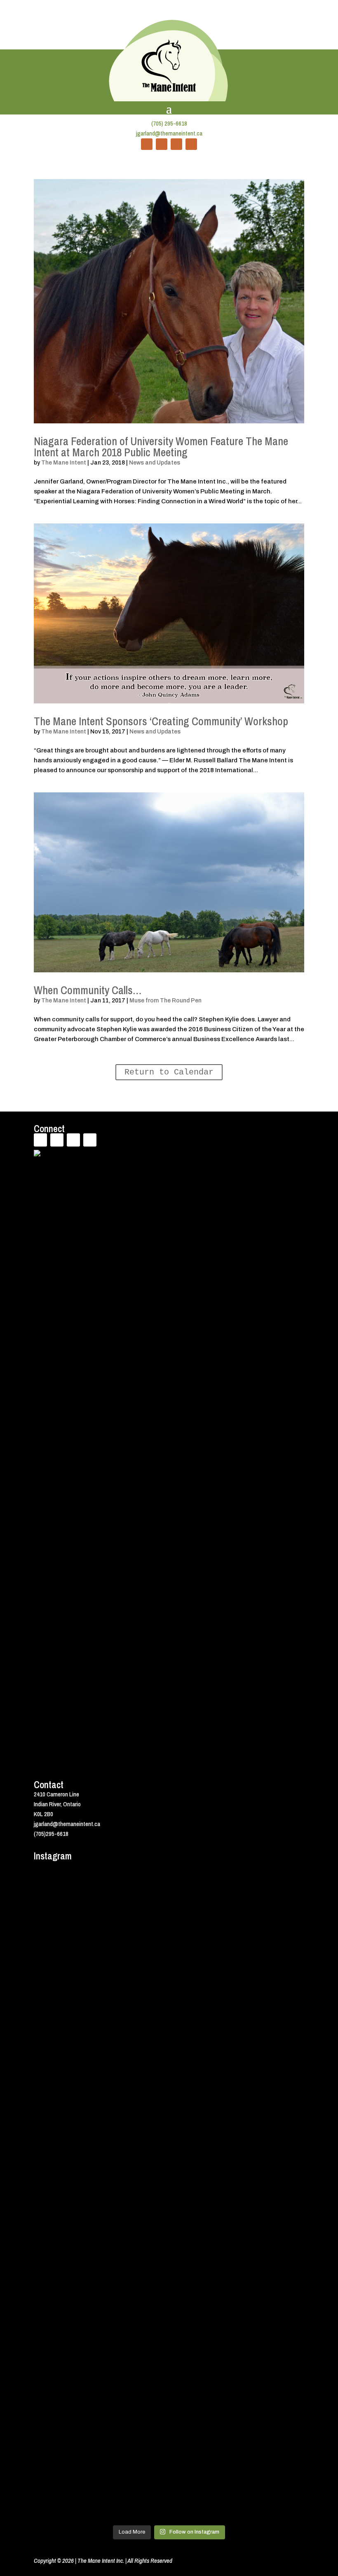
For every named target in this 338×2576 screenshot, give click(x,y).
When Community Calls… (88, 990)
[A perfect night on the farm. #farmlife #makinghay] (272, 2266)
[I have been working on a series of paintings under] (272, 2055)
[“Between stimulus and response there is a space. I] (66, 2040)
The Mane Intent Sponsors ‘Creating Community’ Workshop (161, 721)
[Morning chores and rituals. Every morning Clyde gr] (203, 2380)
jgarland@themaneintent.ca (169, 133)
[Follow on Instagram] (191, 144)
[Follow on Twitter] (162, 144)
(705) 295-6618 (169, 123)
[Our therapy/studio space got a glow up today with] (203, 1961)
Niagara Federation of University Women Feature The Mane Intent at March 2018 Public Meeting (161, 447)
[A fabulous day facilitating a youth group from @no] (135, 2306)
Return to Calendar (169, 1072)
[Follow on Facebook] (147, 144)
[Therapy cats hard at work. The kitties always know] (135, 1906)
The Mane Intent (64, 463)
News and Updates (155, 463)
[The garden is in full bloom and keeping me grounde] (66, 2266)
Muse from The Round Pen (165, 1001)
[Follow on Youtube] (176, 144)
